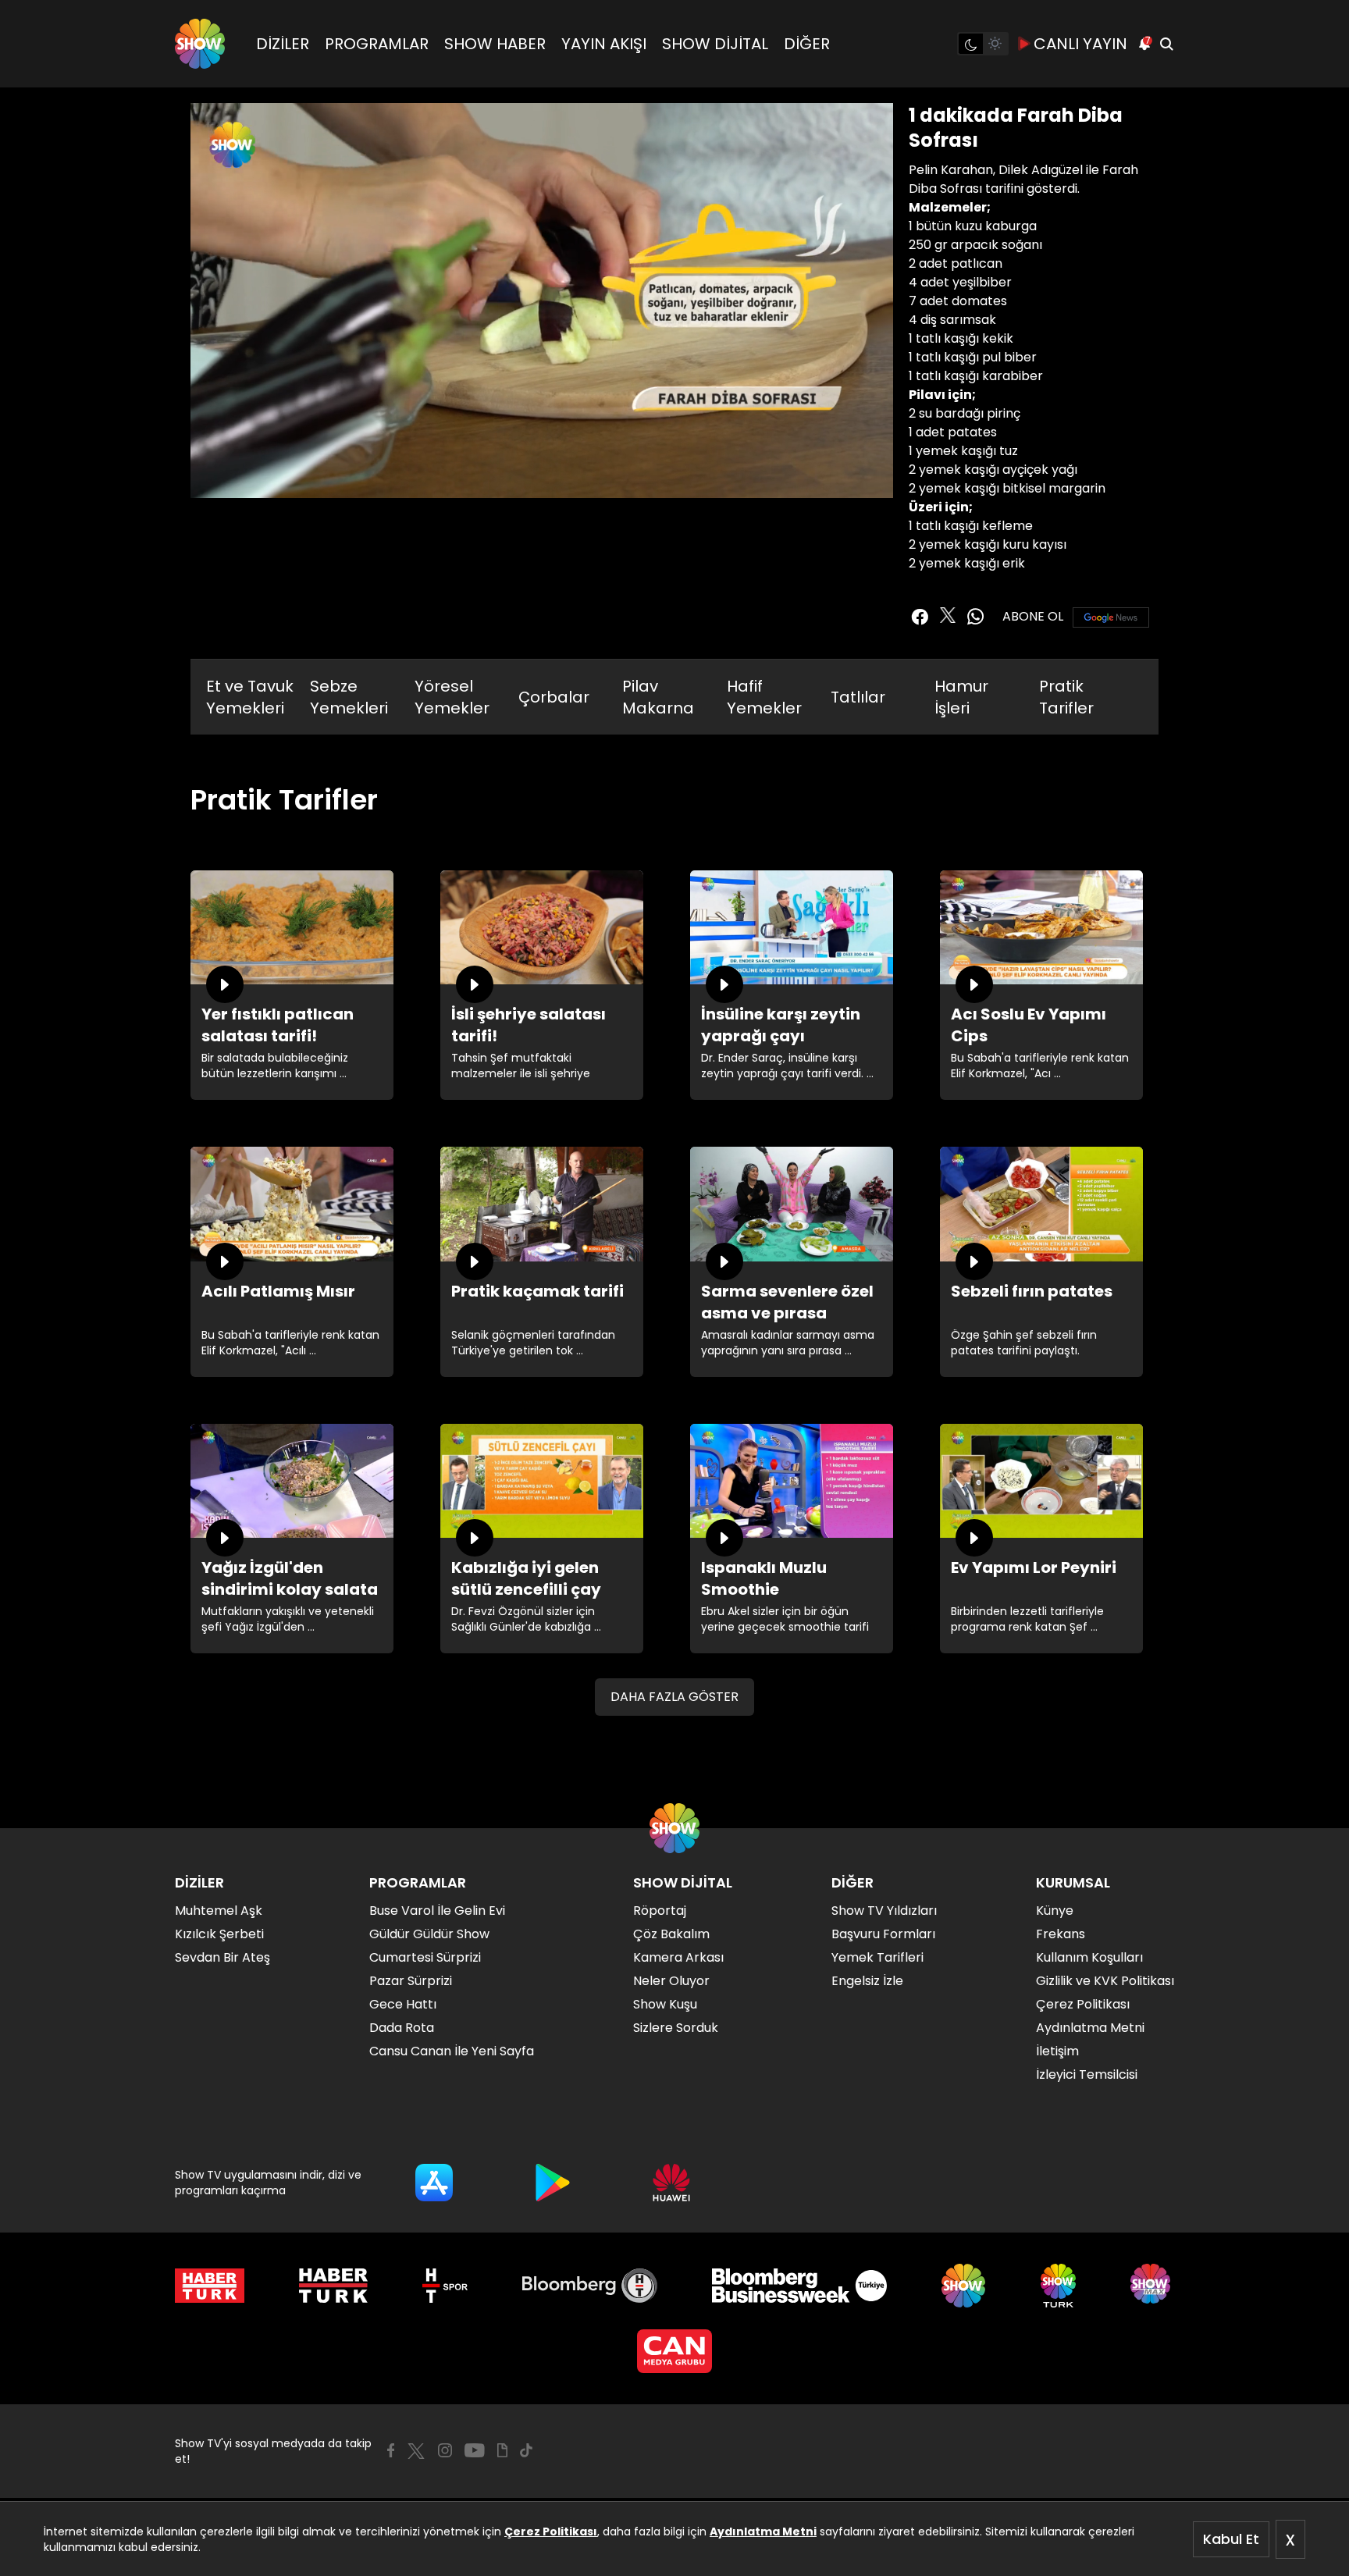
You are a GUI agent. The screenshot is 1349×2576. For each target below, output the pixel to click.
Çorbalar (554, 697)
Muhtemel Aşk (219, 1911)
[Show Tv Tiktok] (526, 2450)
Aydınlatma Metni (763, 2532)
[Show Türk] (1058, 2286)
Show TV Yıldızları (884, 1911)
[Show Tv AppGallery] (671, 2183)
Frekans (1061, 1934)
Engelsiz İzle (867, 1981)
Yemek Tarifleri (877, 1957)
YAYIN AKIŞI (604, 44)
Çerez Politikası (551, 2532)
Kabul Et (1231, 2539)
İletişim (1057, 2051)
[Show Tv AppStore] (434, 2183)
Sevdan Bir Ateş (222, 1957)
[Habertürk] (210, 2286)
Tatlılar (858, 697)
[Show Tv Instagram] (445, 2450)
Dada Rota (402, 2028)
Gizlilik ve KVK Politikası (1105, 1981)
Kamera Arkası (678, 1957)
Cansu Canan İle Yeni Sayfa (452, 2051)
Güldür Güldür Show (429, 1934)
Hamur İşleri (961, 697)
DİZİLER (283, 44)
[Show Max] (1152, 2286)
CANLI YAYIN (1080, 44)
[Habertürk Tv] (333, 2286)
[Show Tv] (200, 44)
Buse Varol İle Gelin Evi (437, 1911)
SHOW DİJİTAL (715, 44)
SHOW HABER (495, 44)
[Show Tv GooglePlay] (553, 2183)
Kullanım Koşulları (1089, 1957)
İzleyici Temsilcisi (1087, 2074)
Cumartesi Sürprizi (425, 1957)
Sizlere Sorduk (676, 2028)
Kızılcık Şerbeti (219, 1934)
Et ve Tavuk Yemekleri (250, 697)
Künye (1055, 1911)
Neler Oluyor (671, 1981)
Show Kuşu (665, 2004)
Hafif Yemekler (764, 697)
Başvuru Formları (883, 1934)
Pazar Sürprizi (411, 1981)
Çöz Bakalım (671, 1934)
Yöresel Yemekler (452, 697)
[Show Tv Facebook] (391, 2450)
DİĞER (807, 44)
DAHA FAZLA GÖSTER (674, 1697)
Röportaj (660, 1911)
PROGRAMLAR (377, 44)
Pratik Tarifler (1066, 697)
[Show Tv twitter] (948, 615)
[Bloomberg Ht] (590, 2286)
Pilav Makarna (658, 697)
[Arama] (1166, 44)
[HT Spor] (445, 2286)
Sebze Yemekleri (349, 697)
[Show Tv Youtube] (475, 2450)
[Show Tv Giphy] (502, 2450)
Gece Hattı (403, 2004)
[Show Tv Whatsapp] (976, 617)
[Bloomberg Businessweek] (799, 2286)
